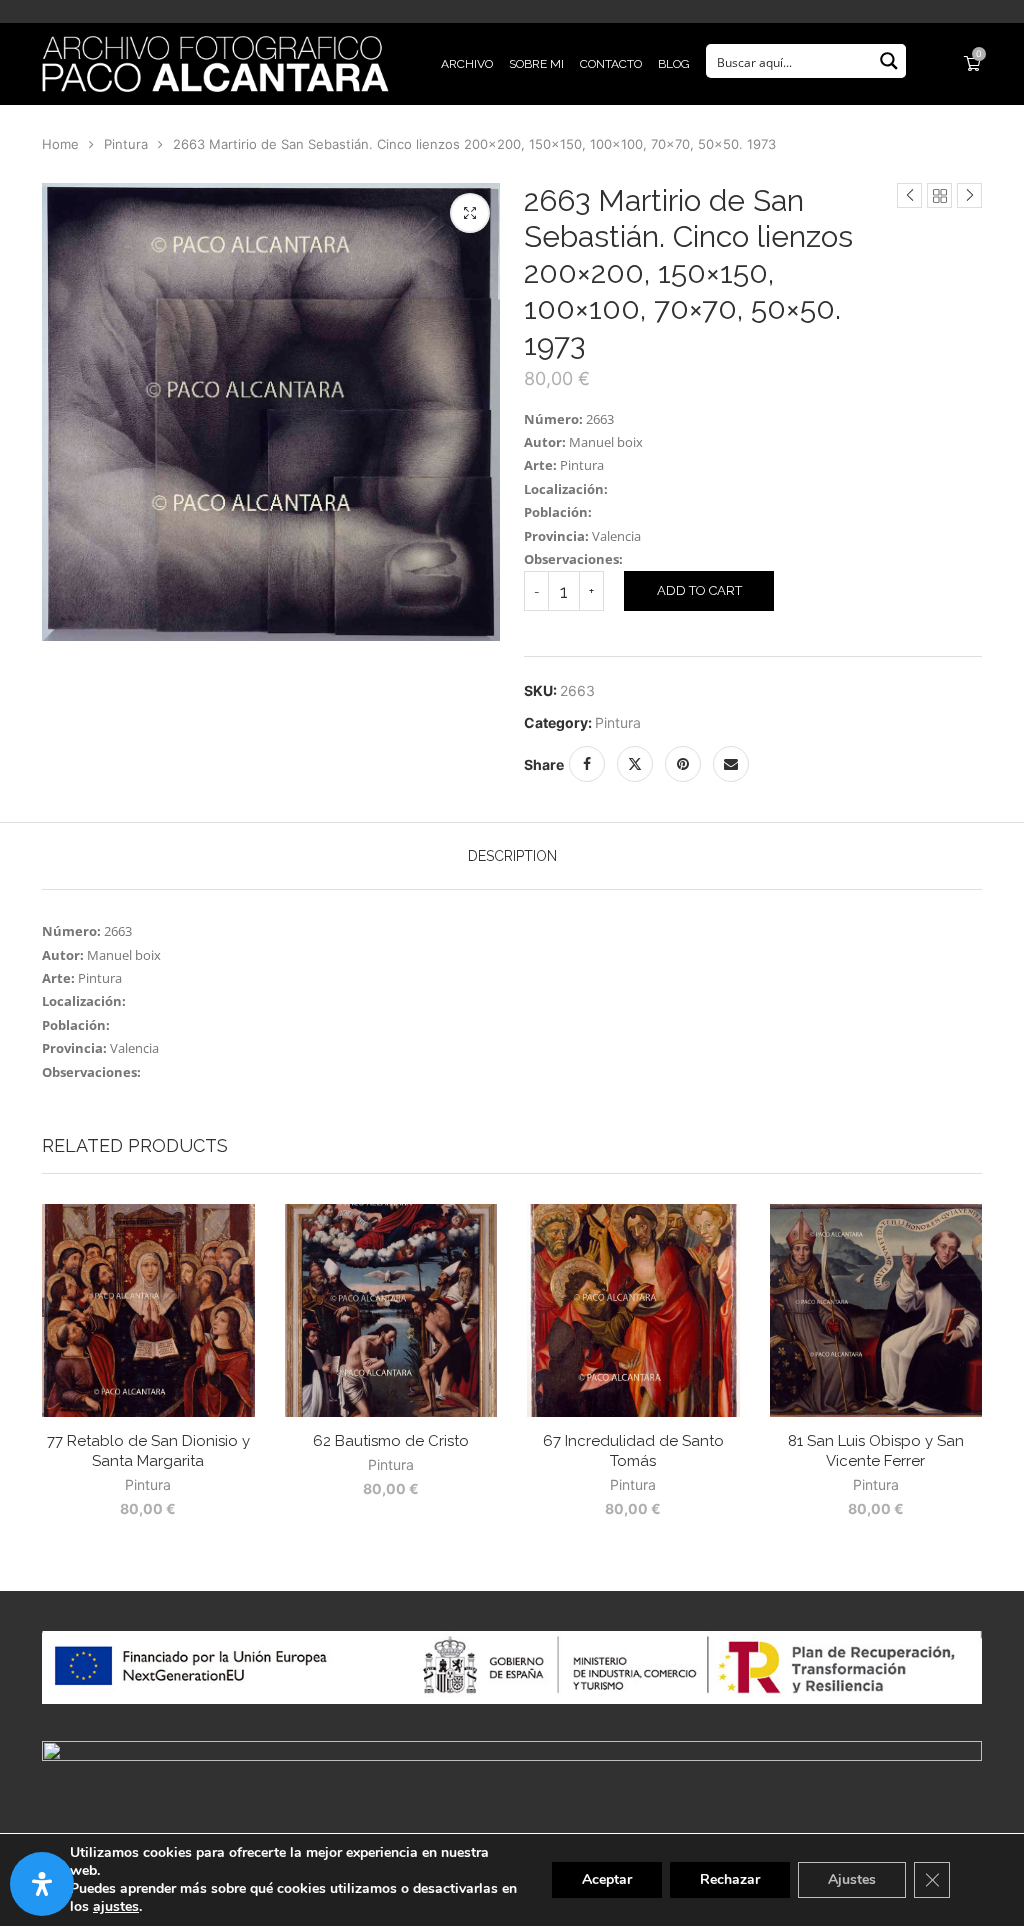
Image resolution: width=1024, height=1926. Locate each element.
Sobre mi (536, 64)
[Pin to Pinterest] (683, 764)
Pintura (126, 144)
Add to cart (699, 590)
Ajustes (852, 1879)
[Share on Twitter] (635, 764)
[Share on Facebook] (587, 764)
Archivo (467, 64)
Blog (674, 64)
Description (512, 856)
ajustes (116, 1907)
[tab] (512, 856)
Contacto (611, 64)
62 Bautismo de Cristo (391, 1441)
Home (60, 144)
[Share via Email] (731, 764)
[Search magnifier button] (889, 61)
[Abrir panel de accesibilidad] (42, 1884)
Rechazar (730, 1879)
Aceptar (607, 1879)
